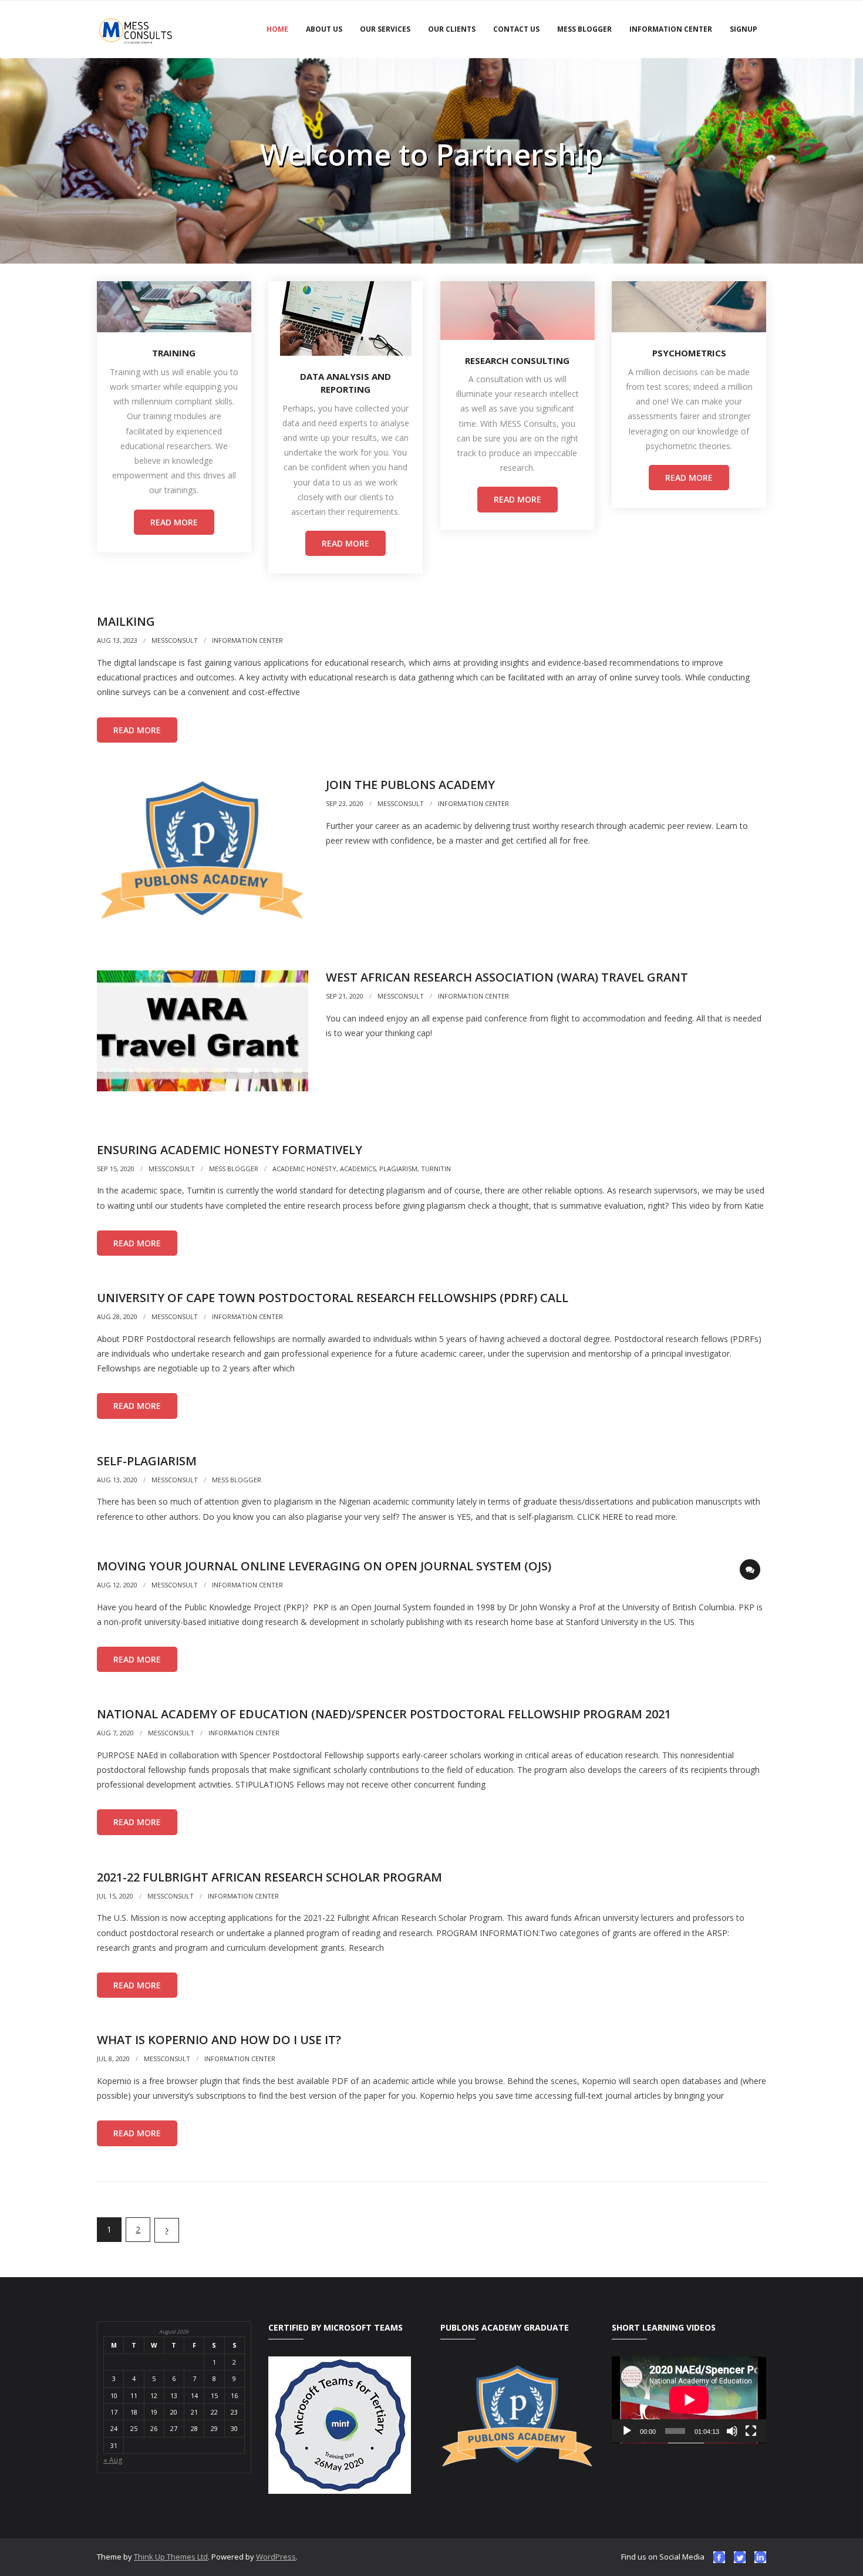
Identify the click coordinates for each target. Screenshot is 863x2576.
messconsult (175, 640)
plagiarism (398, 1169)
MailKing (126, 621)
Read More (174, 522)
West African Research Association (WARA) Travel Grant (507, 977)
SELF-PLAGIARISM (147, 1461)
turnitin (436, 1169)
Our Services (385, 29)
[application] (689, 2400)
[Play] (627, 2431)
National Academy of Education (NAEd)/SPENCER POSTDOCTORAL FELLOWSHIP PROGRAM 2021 (384, 1714)
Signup (744, 29)
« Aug (113, 2460)
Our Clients (452, 29)
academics (358, 1169)
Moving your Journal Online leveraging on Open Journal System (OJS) (324, 1566)
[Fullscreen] (751, 2431)
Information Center (671, 29)
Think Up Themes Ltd (171, 2557)
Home (277, 29)
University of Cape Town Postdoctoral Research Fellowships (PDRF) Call (333, 1298)
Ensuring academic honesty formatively (230, 1150)
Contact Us (516, 29)
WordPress (276, 2557)
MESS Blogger (584, 29)
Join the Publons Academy (410, 785)
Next (167, 2230)
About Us (324, 29)
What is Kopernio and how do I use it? (219, 2040)
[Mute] (732, 2431)
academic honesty (304, 1169)
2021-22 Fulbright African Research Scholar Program (269, 1877)
